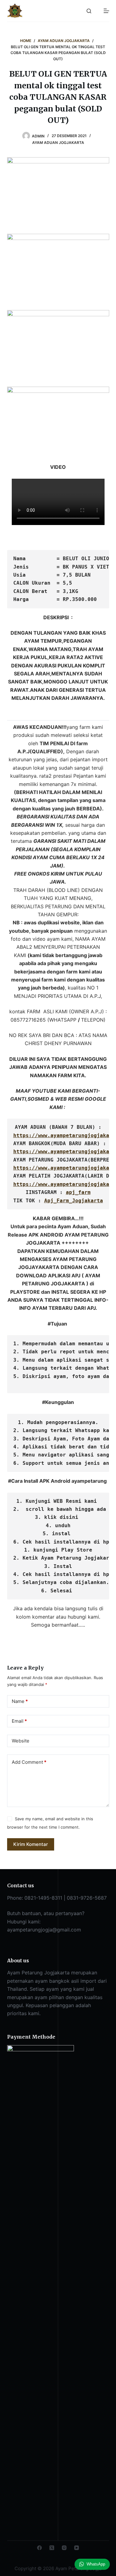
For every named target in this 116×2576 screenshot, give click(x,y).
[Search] (89, 11)
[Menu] (106, 11)
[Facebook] (39, 2548)
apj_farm (78, 1192)
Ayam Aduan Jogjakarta (58, 143)
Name (20, 1701)
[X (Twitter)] (52, 2548)
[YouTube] (77, 2548)
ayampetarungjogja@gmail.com (44, 1930)
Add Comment (29, 1762)
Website (21, 1741)
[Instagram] (64, 2548)
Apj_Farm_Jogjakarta (74, 1201)
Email (19, 1721)
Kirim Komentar (31, 1844)
